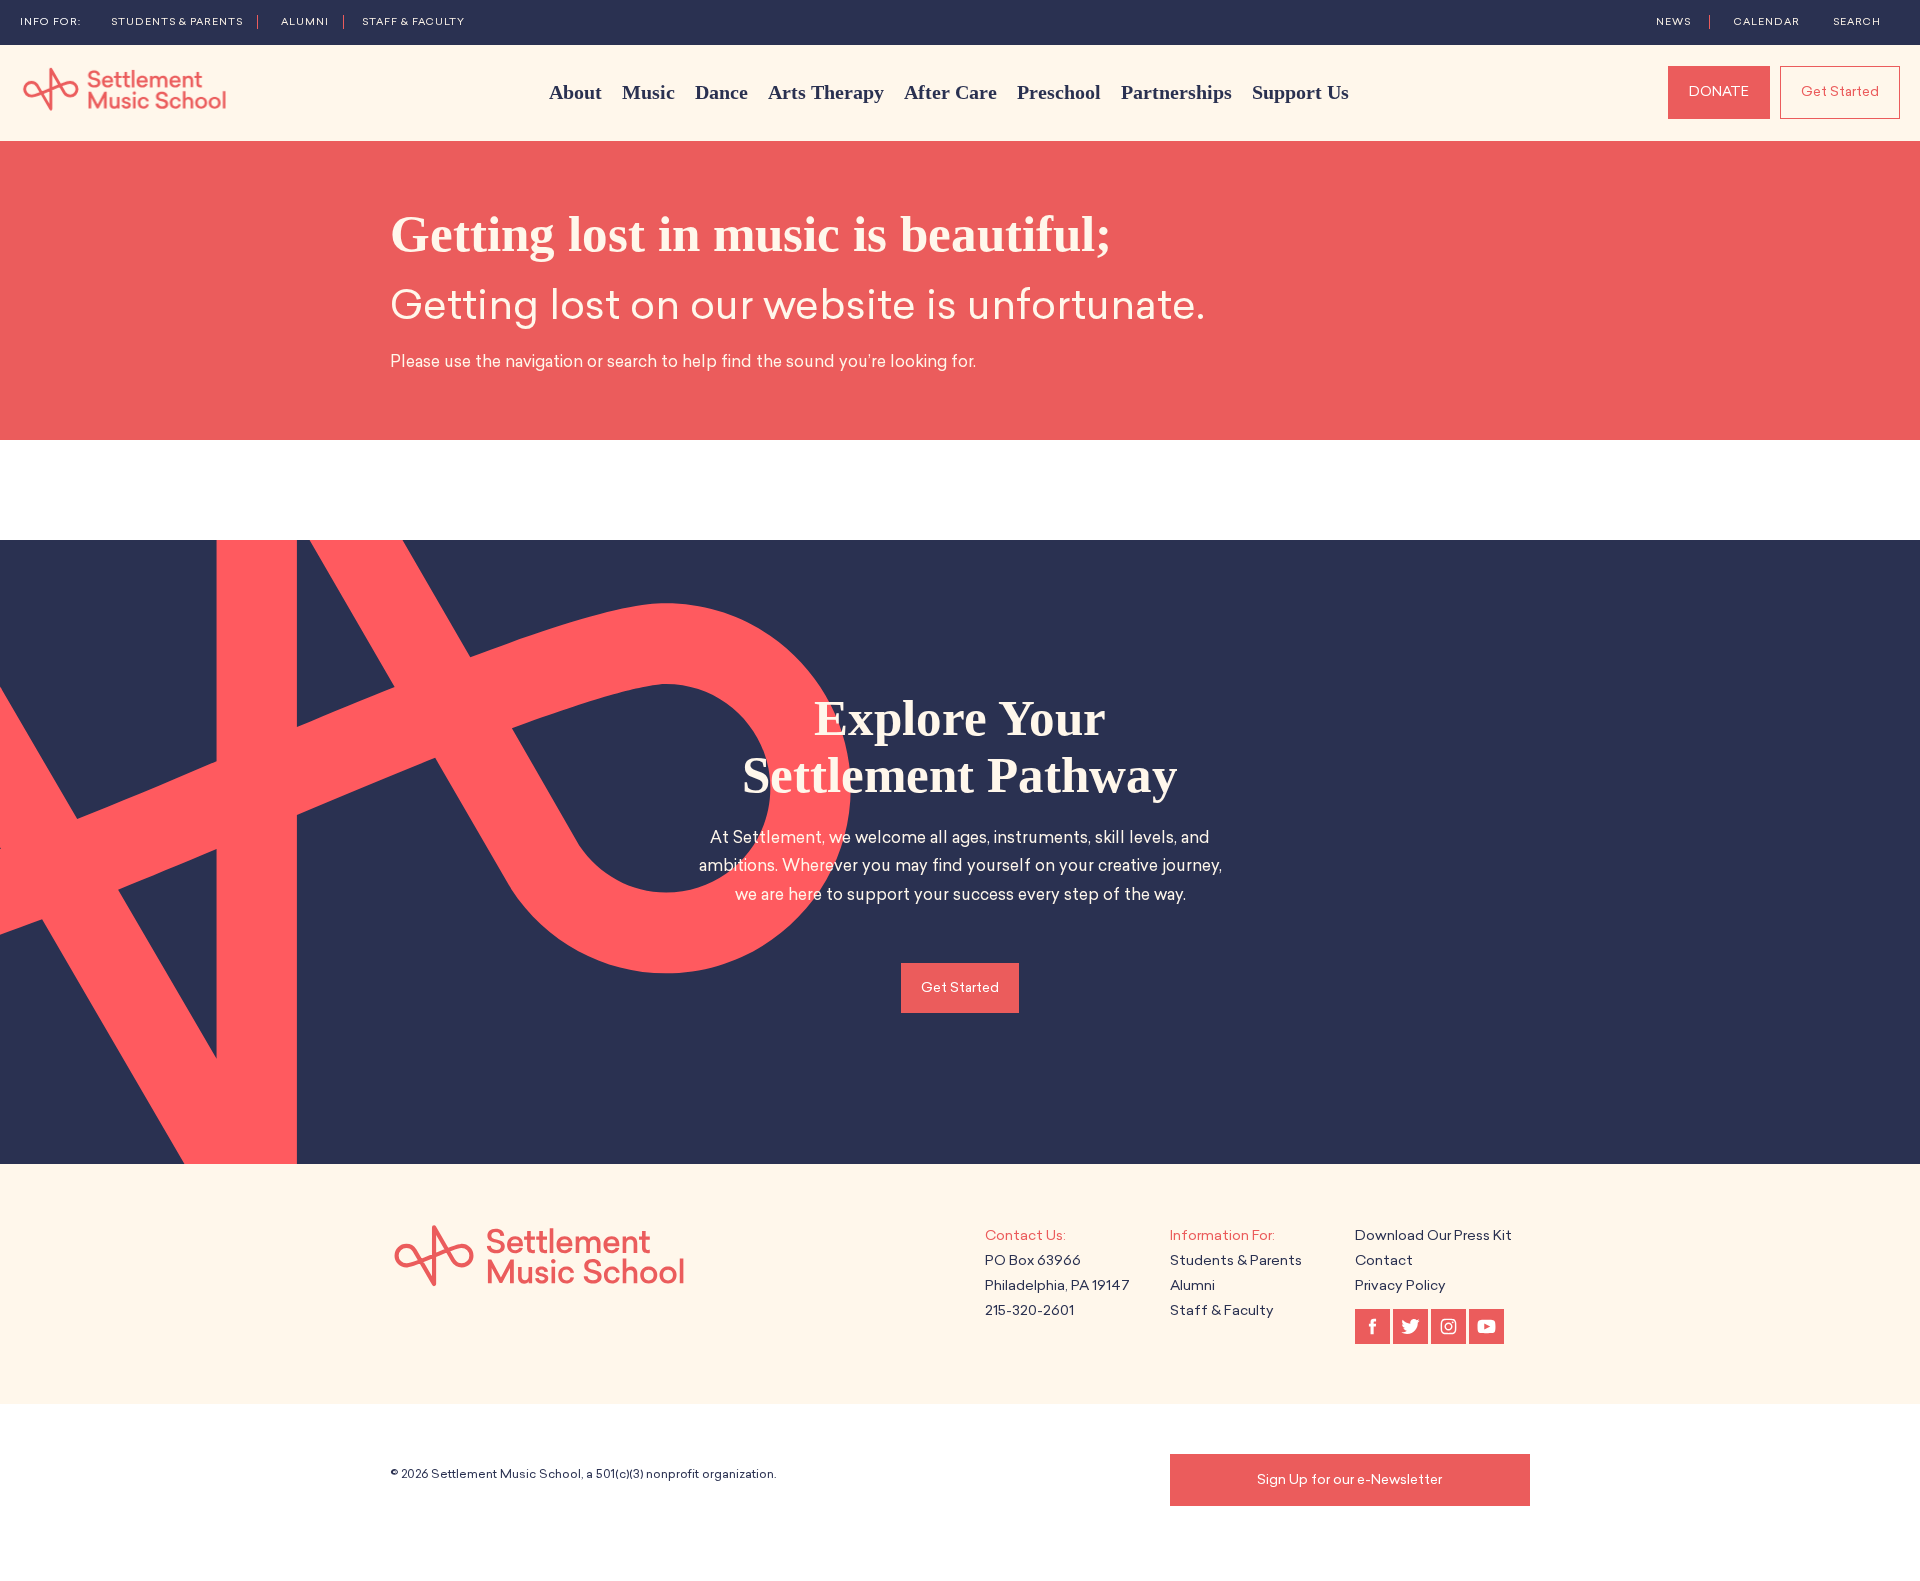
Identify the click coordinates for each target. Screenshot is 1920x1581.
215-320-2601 (1029, 1310)
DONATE (1719, 91)
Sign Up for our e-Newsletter (1349, 1479)
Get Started (1840, 91)
